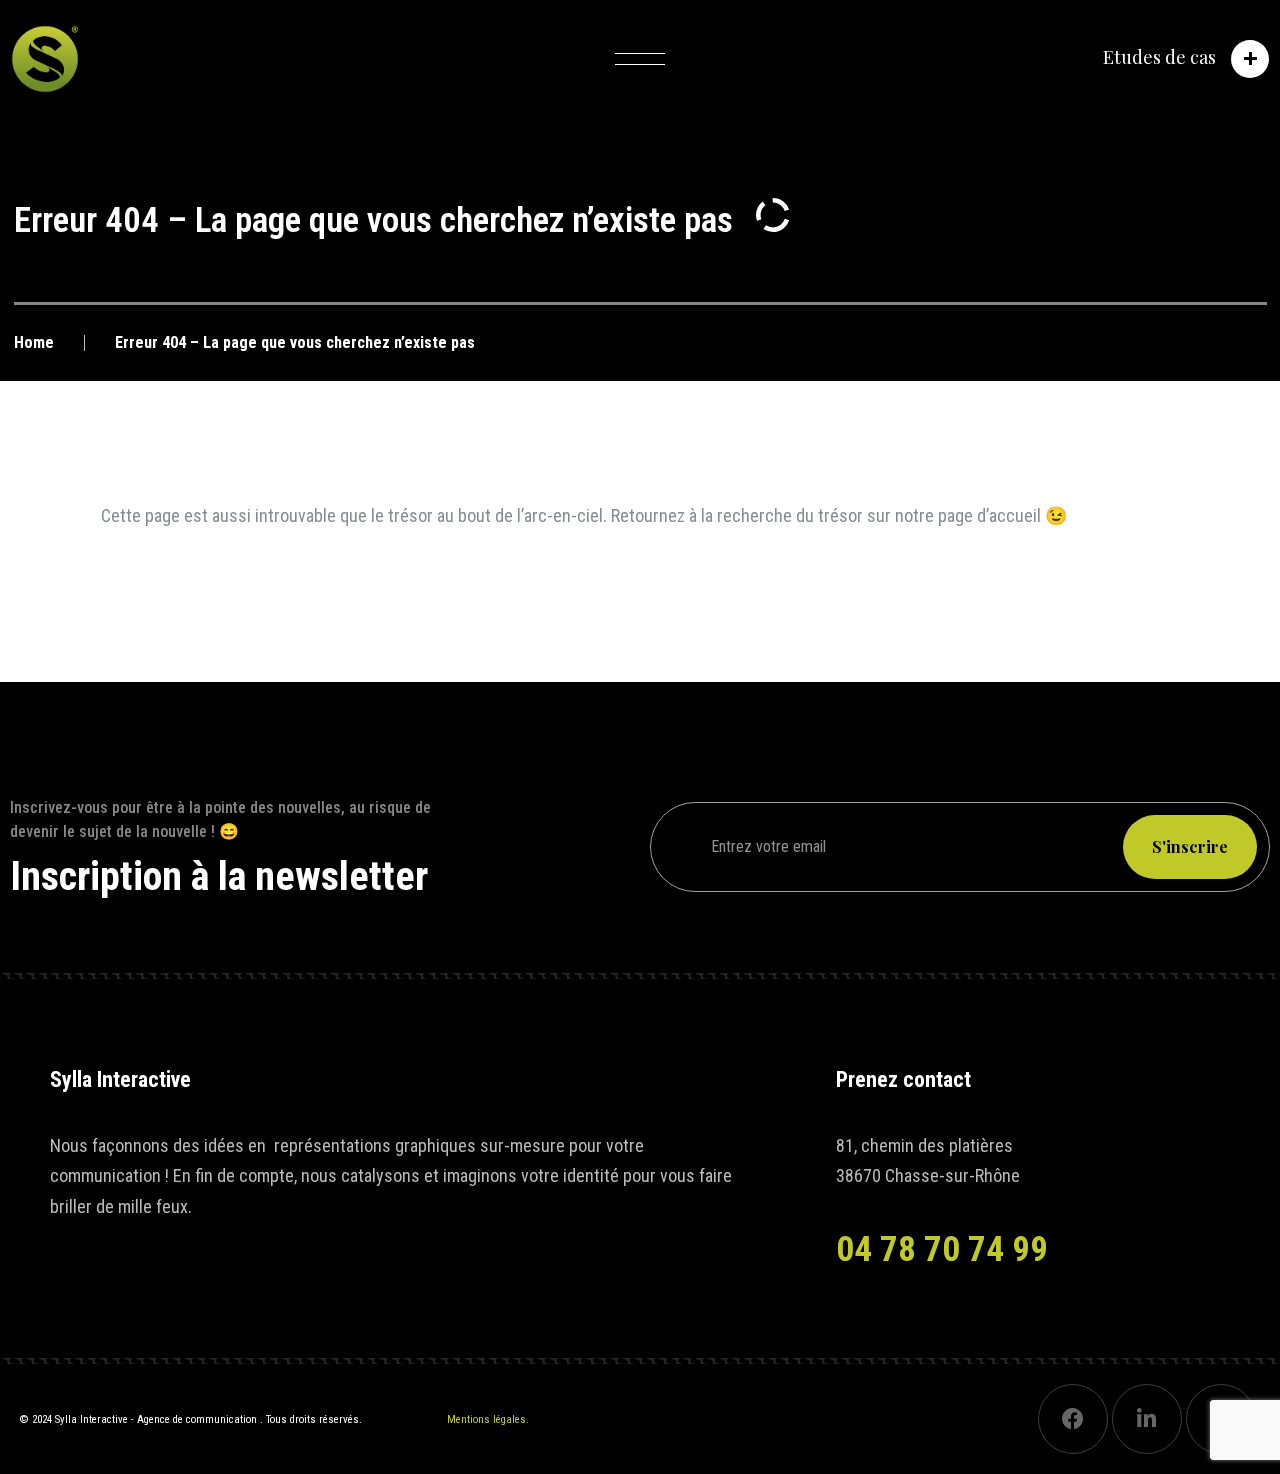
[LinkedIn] (1147, 1419)
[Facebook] (1073, 1419)
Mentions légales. (488, 1419)
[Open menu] (640, 59)
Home (34, 342)
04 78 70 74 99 (942, 1249)
